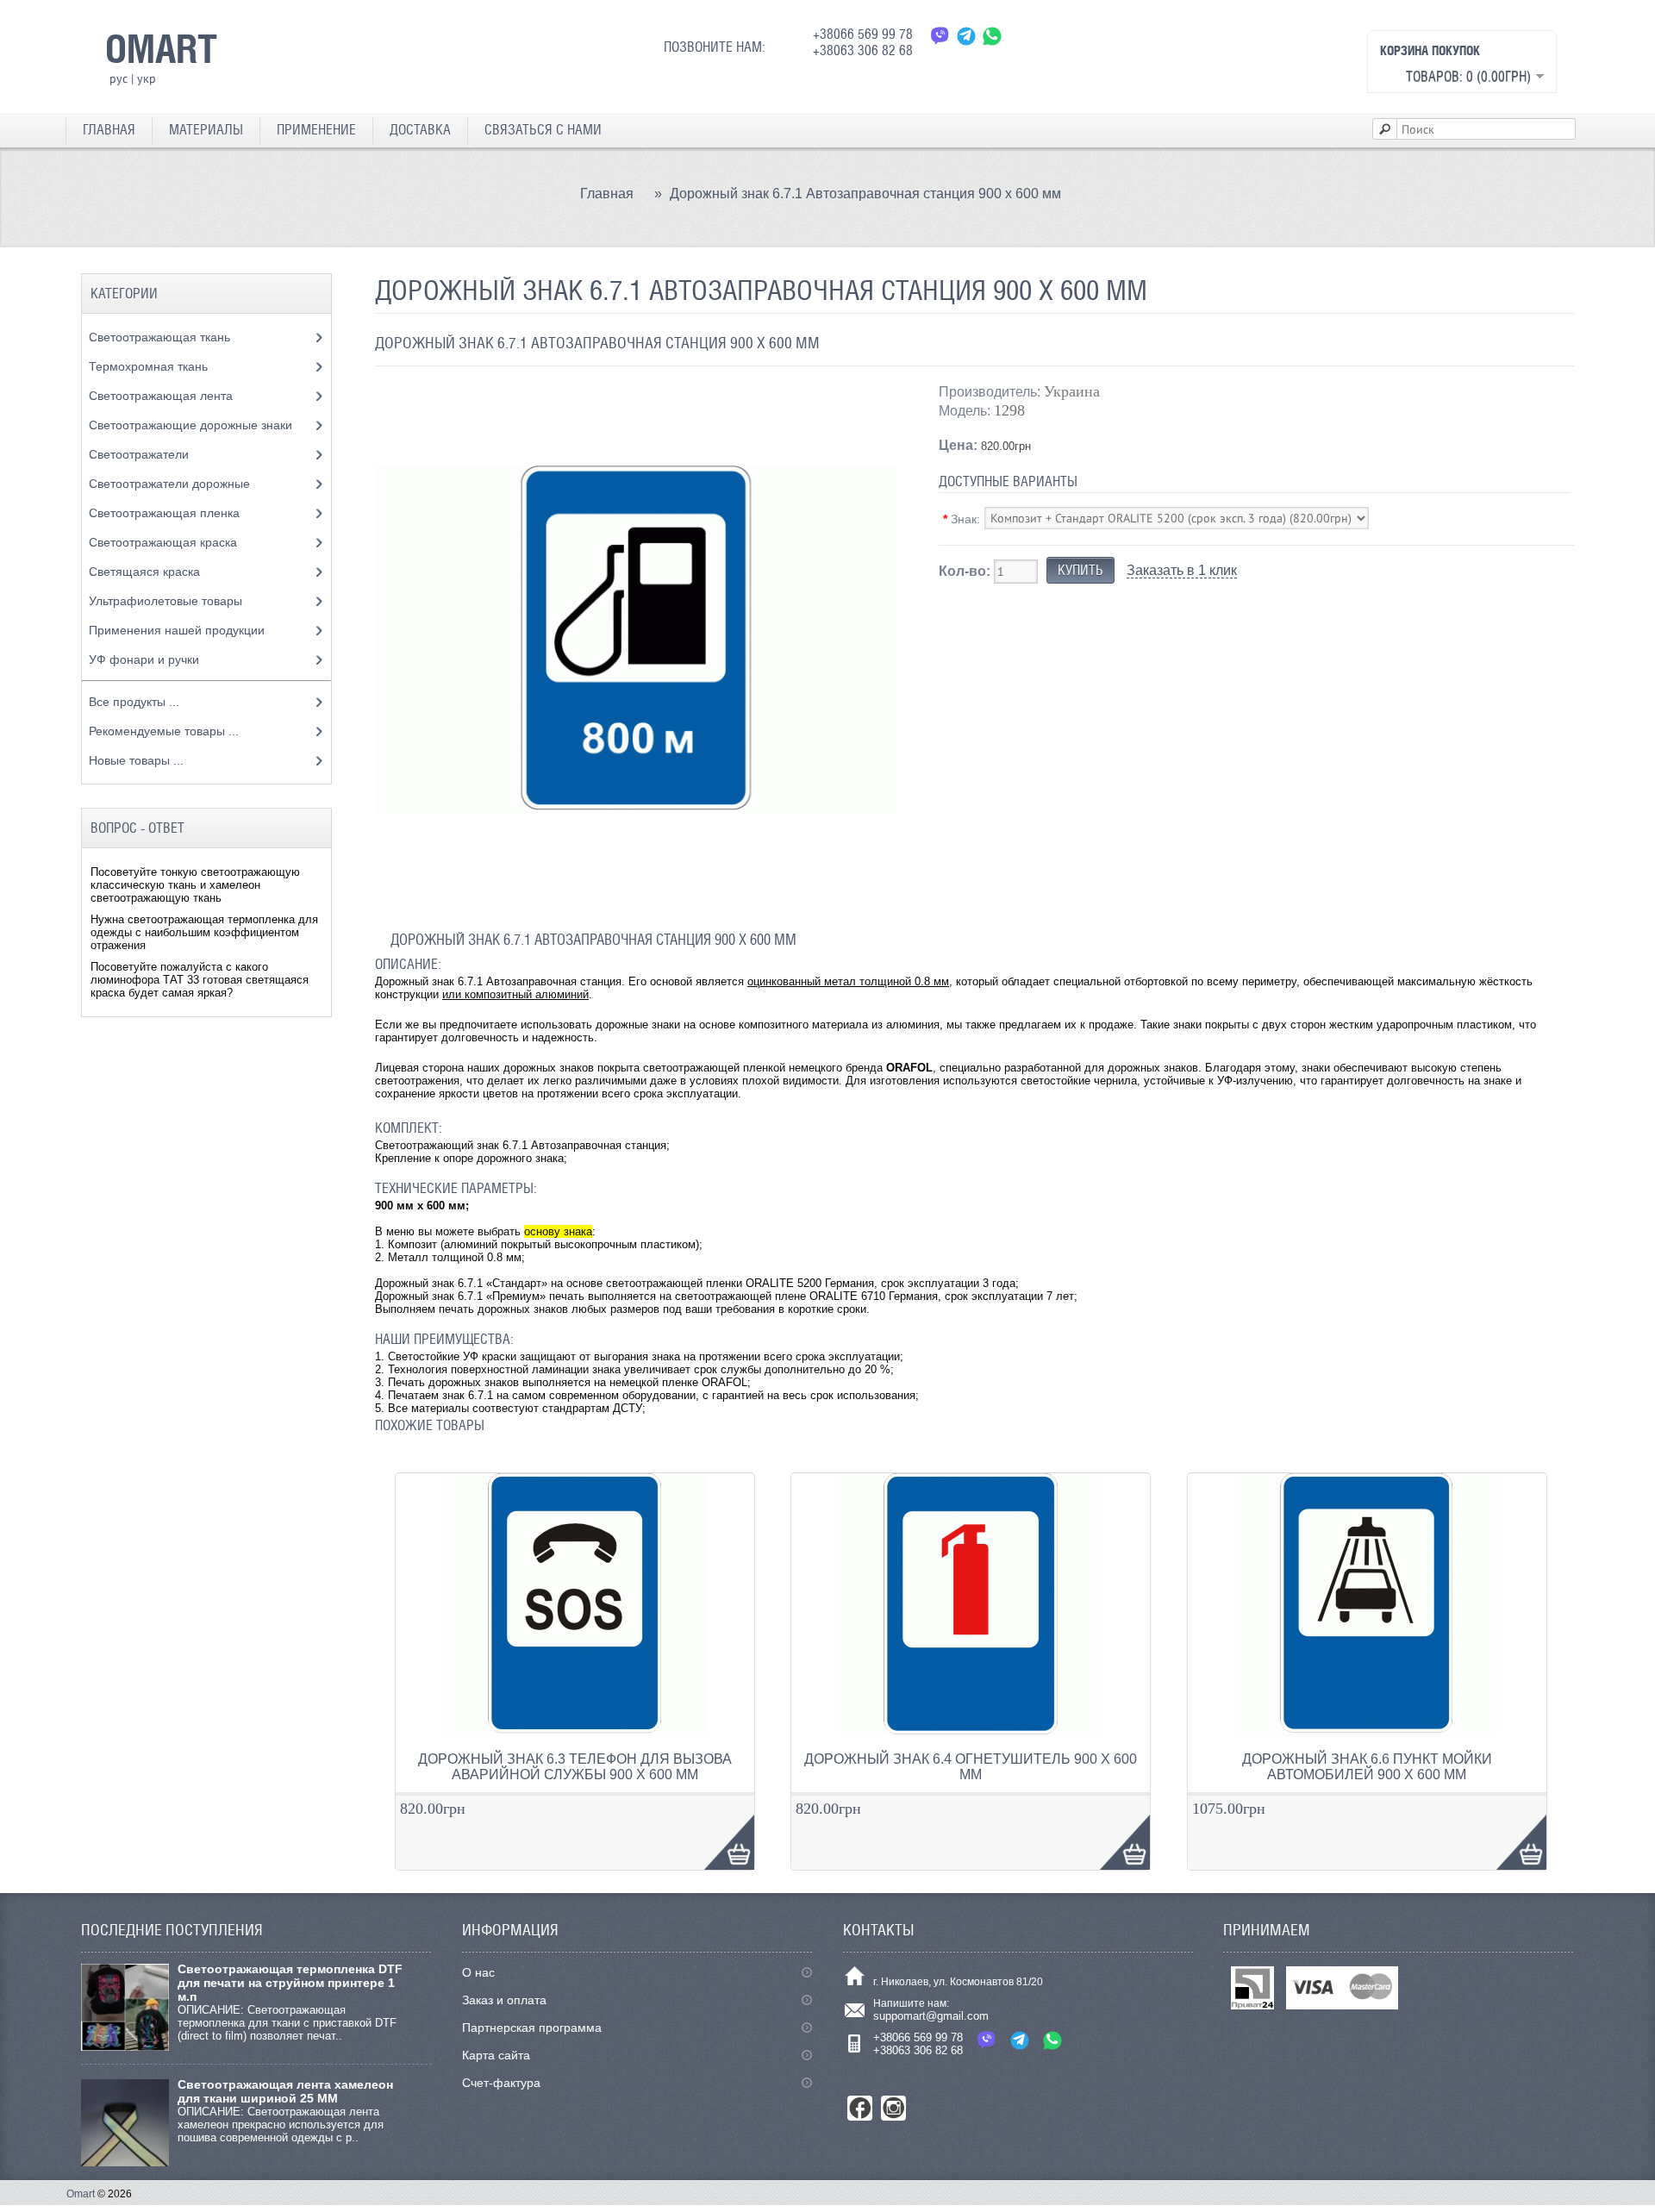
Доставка (420, 130)
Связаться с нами (543, 130)
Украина (1072, 391)
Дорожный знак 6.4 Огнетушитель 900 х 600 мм (971, 1767)
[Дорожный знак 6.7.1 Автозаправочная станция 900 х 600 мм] (636, 897)
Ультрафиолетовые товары (167, 601)
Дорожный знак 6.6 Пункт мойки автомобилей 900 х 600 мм (1367, 1767)
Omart (81, 2194)
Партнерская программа (532, 2028)
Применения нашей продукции (178, 630)
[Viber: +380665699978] (940, 36)
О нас (478, 1972)
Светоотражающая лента (162, 396)
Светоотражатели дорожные (171, 484)
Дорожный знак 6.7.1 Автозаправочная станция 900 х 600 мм (865, 194)
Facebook (860, 2108)
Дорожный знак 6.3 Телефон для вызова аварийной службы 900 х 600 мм (575, 1767)
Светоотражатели (141, 454)
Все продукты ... (134, 702)
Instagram (893, 2108)
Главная (109, 130)
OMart (161, 48)
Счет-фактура (501, 2083)
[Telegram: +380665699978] (966, 36)
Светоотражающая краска (165, 542)
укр (147, 78)
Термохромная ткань (150, 366)
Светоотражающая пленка (166, 513)
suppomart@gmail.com (931, 2016)
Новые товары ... (136, 760)
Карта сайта (496, 2055)
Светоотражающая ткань (161, 337)
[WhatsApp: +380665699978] (992, 36)
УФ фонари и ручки (146, 659)
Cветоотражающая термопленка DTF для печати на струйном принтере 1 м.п (290, 1983)
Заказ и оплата (504, 2000)
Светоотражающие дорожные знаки (192, 425)
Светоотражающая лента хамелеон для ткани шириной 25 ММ (285, 2091)
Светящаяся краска (146, 572)
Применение (316, 130)
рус (119, 78)
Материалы (206, 130)
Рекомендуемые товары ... (164, 731)
